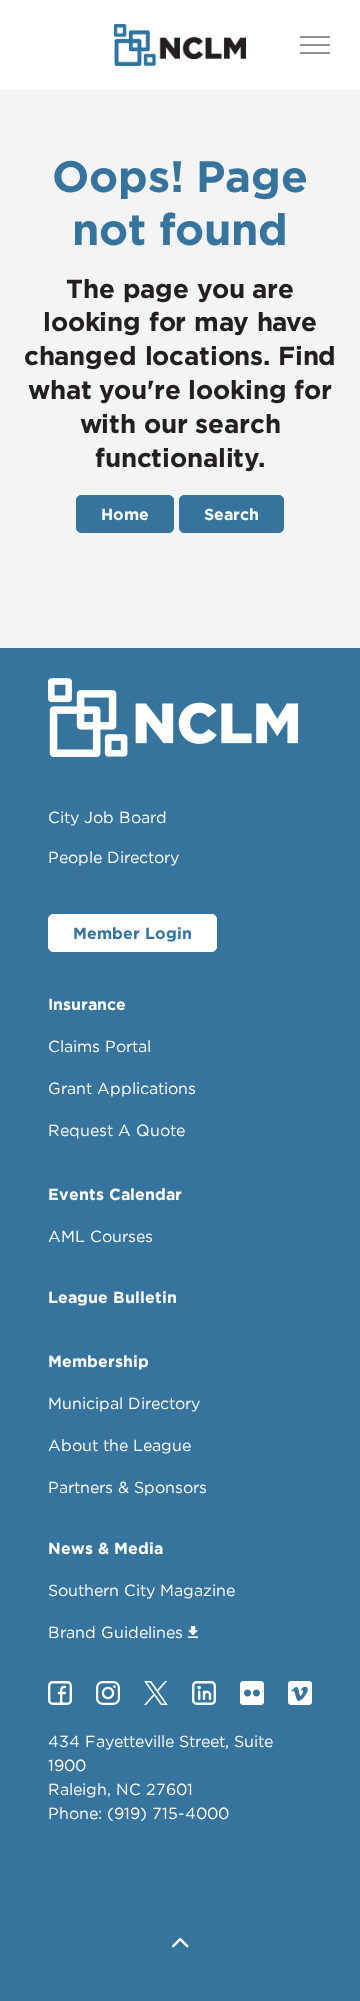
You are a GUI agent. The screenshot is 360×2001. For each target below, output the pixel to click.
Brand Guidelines (115, 1632)
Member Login (132, 933)
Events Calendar (115, 1194)
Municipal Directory (124, 1403)
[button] (180, 1943)
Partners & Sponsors (127, 1487)
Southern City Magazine (141, 1590)
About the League (119, 1445)
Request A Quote (116, 1130)
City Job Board (107, 817)
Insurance (87, 1004)
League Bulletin (112, 1297)
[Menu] (315, 45)
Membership (98, 1361)
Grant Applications (122, 1088)
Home (125, 514)
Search (231, 514)
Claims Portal (99, 1046)
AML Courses (100, 1236)
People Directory (113, 857)
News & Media (105, 1548)
